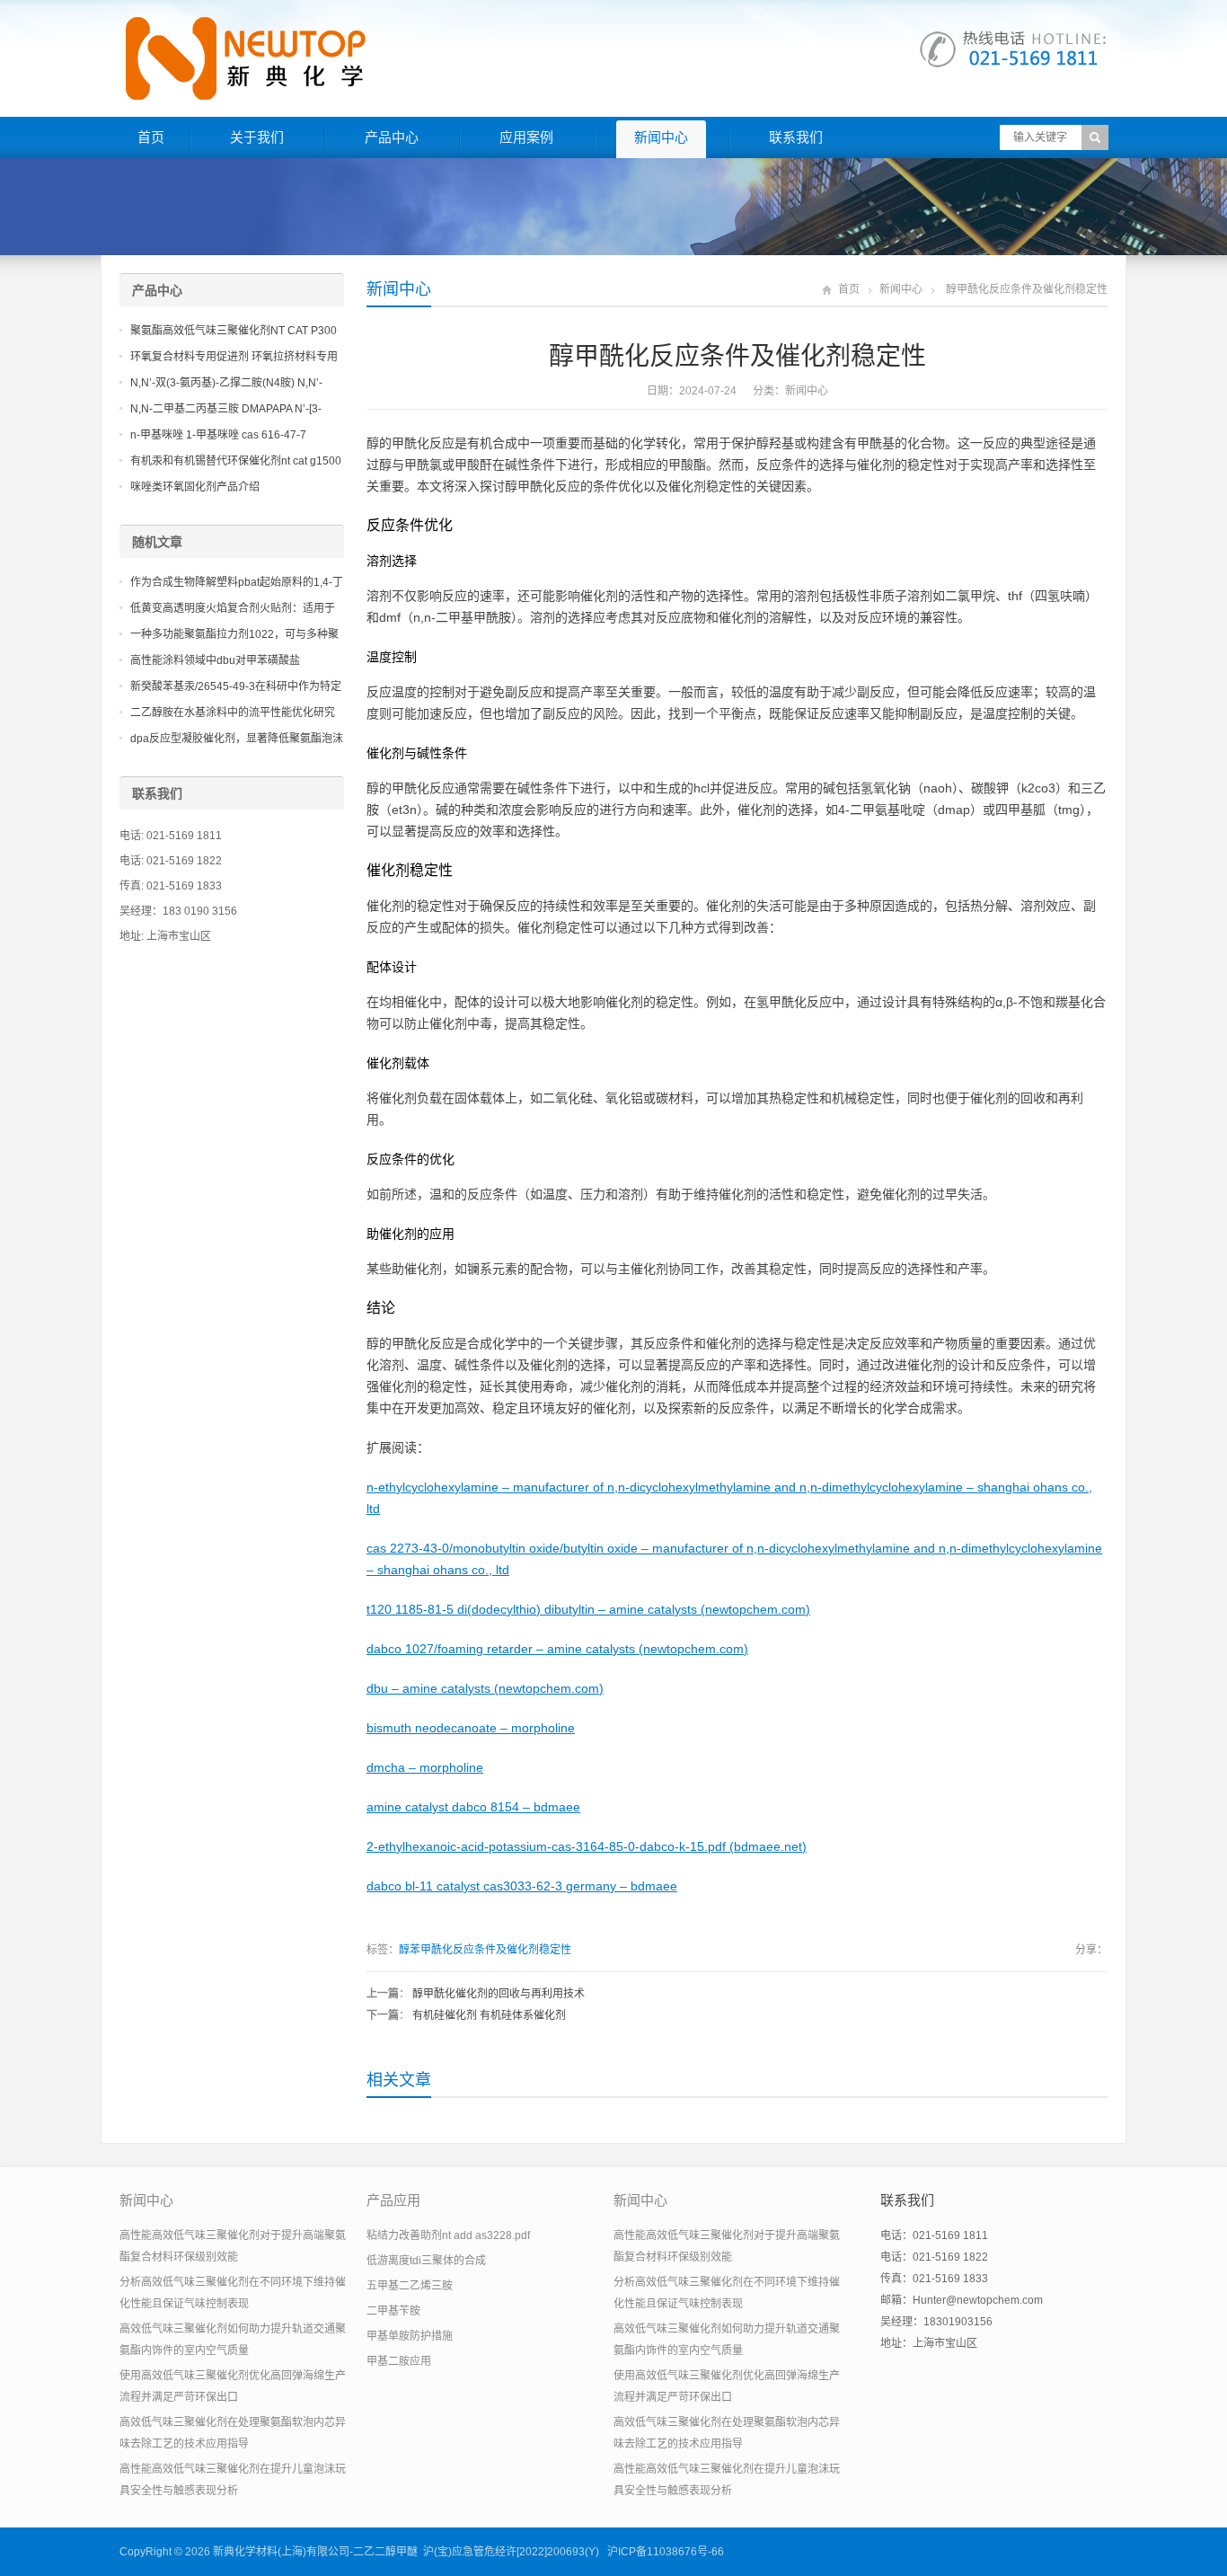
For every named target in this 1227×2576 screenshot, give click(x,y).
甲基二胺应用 (399, 2361)
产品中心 (392, 137)
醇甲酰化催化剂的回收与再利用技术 (499, 1994)
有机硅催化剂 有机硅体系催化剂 (489, 2015)
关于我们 (257, 137)
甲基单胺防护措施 (410, 2336)
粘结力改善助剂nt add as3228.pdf (448, 2235)
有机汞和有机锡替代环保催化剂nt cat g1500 (236, 461)
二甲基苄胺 (393, 2311)
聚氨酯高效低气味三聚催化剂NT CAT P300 (234, 331)
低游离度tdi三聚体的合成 (426, 2261)
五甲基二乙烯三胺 (410, 2286)
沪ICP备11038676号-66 (666, 2552)
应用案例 (526, 137)
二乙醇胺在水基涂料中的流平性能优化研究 (233, 713)
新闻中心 (661, 137)
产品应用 (393, 2200)
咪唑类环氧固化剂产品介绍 (195, 487)
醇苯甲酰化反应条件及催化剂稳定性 (485, 1950)
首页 (151, 137)
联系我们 (796, 137)
